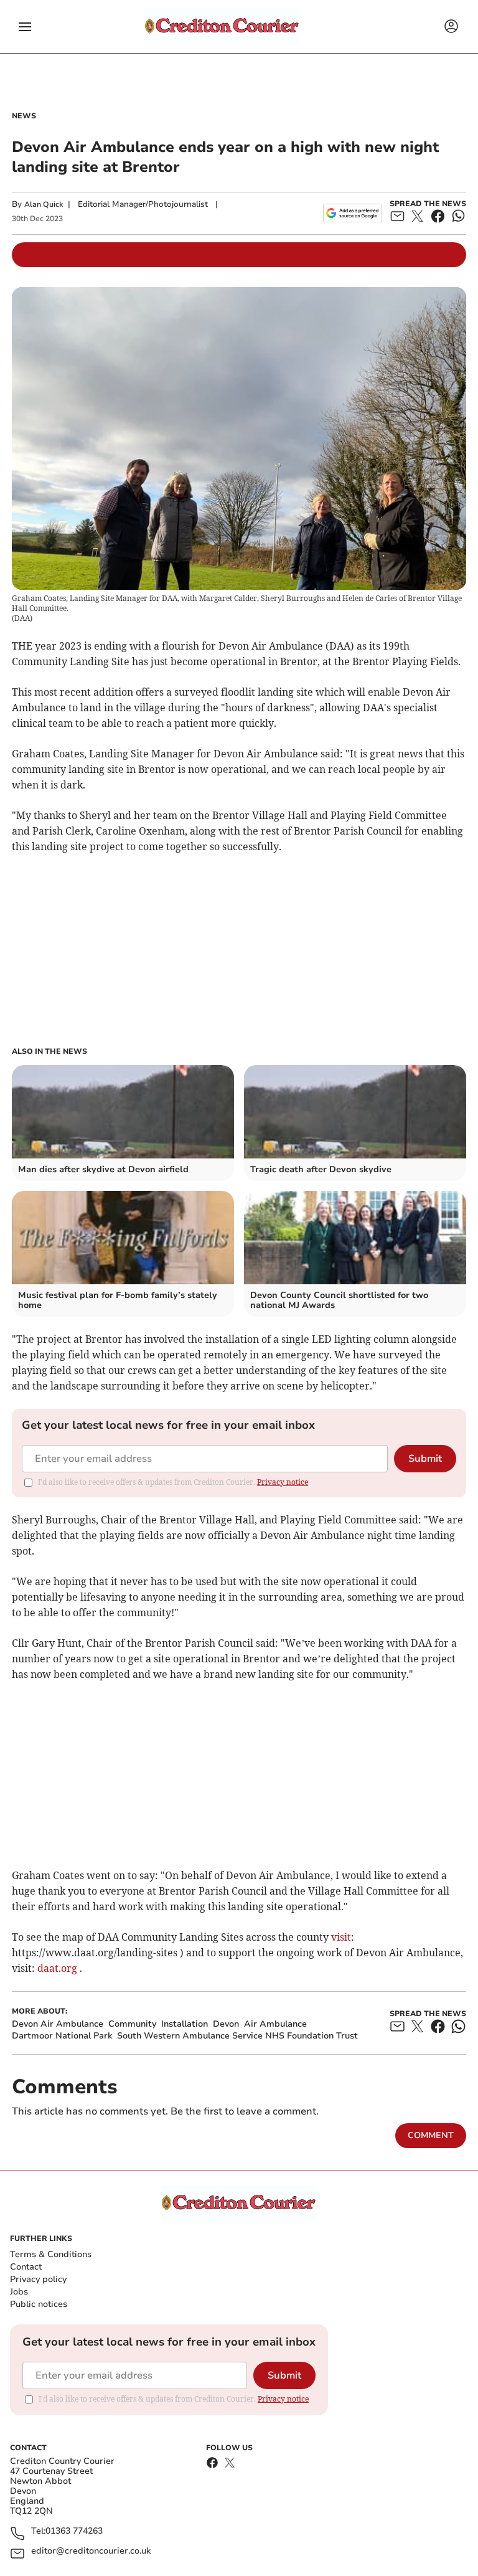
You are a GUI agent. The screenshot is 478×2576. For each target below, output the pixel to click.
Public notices (39, 2304)
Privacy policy (38, 2279)
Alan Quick (44, 204)
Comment (431, 2135)
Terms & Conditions (51, 2254)
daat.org (57, 1968)
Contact (26, 2267)
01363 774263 (74, 2531)
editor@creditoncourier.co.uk (91, 2551)
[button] (25, 27)
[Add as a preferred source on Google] (353, 213)
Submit (425, 1459)
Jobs (19, 2292)
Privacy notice (283, 1482)
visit (341, 1937)
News (24, 116)
